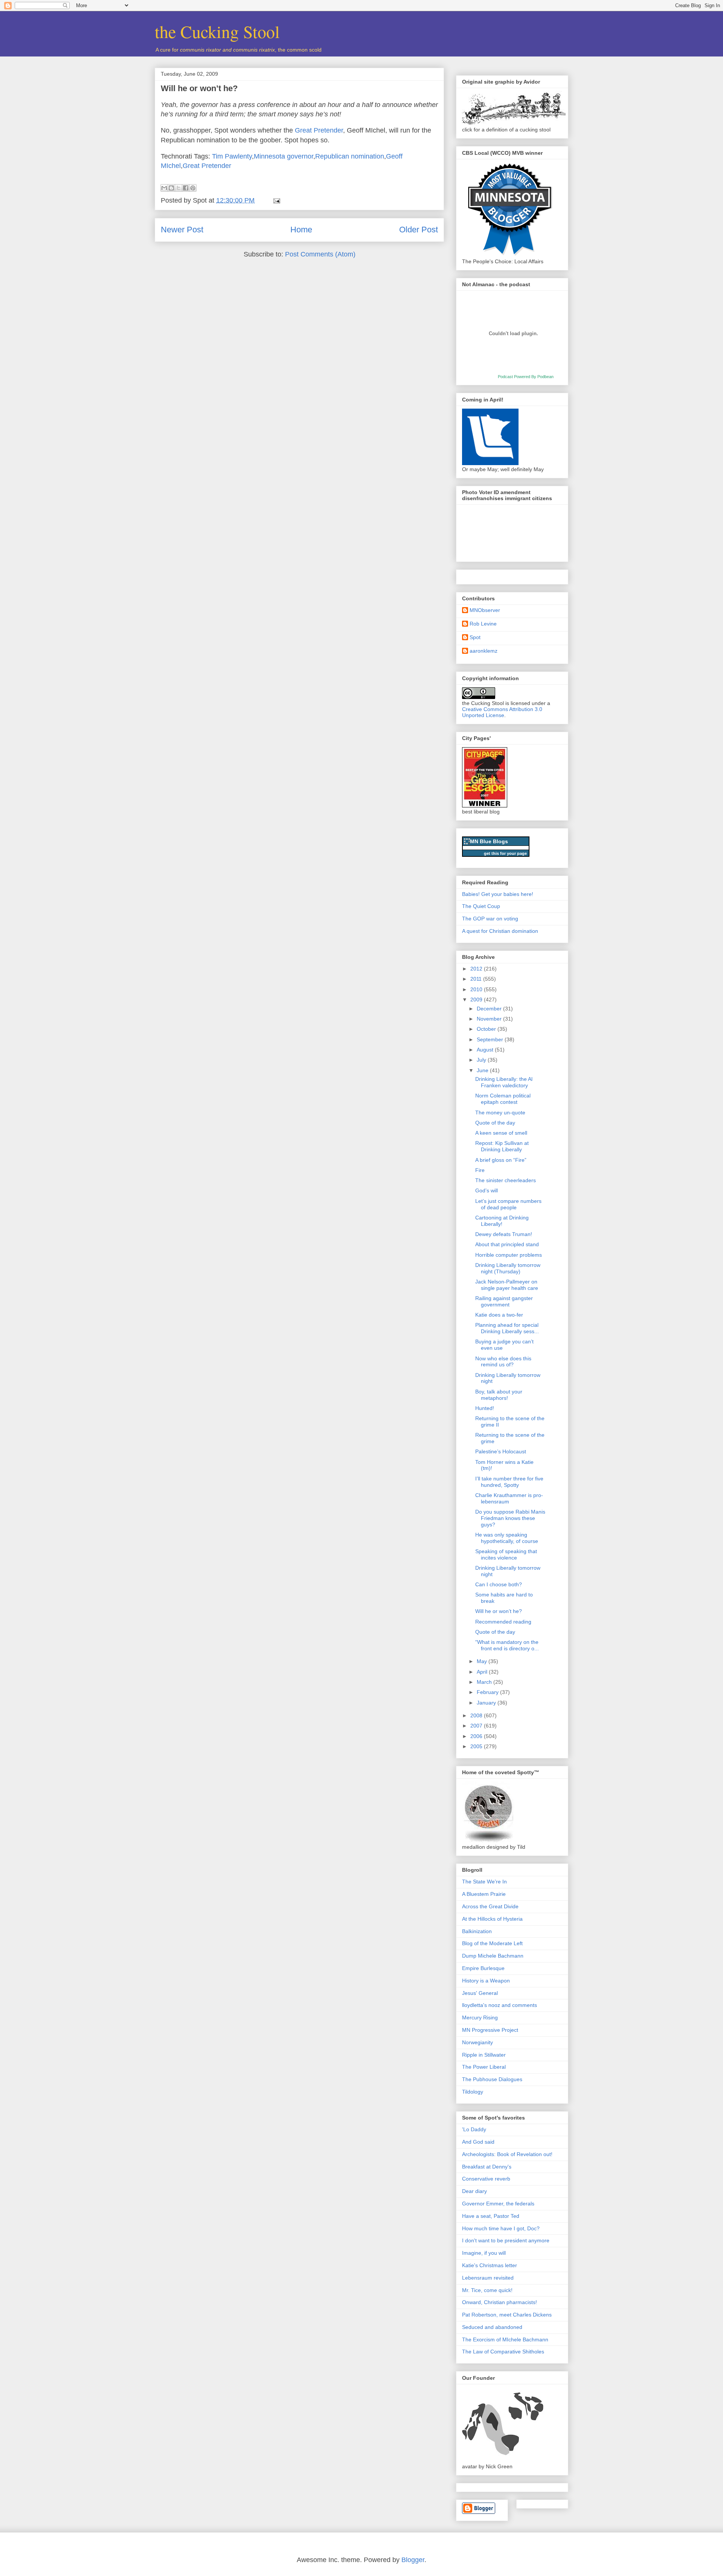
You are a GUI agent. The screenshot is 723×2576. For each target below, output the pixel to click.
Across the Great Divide (490, 1906)
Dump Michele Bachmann (493, 1956)
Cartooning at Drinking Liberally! (502, 1221)
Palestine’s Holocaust (501, 1451)
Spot (475, 637)
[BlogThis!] (171, 188)
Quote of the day (495, 1123)
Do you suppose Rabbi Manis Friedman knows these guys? (510, 1518)
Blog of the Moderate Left (492, 1943)
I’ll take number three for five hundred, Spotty (509, 1482)
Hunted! (485, 1408)
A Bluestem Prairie (484, 1894)
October (487, 1029)
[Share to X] (178, 188)
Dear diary (474, 2191)
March (485, 1682)
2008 (477, 1715)
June (483, 1070)
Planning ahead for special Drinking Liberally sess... (507, 1328)
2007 (477, 1726)
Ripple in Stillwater (484, 2055)
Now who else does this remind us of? (503, 1362)
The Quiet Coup (481, 906)
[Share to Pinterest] (193, 188)
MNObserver (485, 610)
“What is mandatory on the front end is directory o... (507, 1645)
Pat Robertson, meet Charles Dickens (507, 2315)
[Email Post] (275, 200)
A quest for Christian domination (500, 931)
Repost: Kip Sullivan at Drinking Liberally (502, 1146)
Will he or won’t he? (199, 88)
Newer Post (182, 230)
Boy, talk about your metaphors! (499, 1395)
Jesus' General (480, 1993)
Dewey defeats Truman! (504, 1234)
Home (301, 230)
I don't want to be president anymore (506, 2240)
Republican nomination (350, 156)
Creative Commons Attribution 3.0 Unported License (502, 712)
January (487, 1703)
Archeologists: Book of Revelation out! (507, 2154)
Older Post (419, 230)
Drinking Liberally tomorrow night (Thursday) (508, 1268)
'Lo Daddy (474, 2129)
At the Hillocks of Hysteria (492, 1919)
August (486, 1050)
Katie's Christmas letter (490, 2265)
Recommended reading (503, 1622)
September (491, 1039)
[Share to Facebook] (186, 188)
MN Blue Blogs (489, 841)
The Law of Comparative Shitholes (503, 2352)
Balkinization (477, 1931)
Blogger (413, 2560)
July (482, 1060)
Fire (480, 1170)
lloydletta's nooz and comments (500, 2005)
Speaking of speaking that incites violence (506, 1554)
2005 (477, 1746)
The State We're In (484, 1882)
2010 (477, 989)
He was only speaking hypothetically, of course (507, 1538)
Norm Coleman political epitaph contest (503, 1099)
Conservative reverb (486, 2179)
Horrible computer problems (509, 1255)
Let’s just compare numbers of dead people (508, 1204)
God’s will (487, 1190)
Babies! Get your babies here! (498, 894)
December (490, 1009)
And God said (478, 2142)
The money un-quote (500, 1113)
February (488, 1692)
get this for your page (505, 853)
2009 (477, 1000)
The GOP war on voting (490, 919)
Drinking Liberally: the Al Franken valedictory (504, 1082)
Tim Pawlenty (232, 156)
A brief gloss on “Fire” (501, 1160)
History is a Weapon (486, 1981)
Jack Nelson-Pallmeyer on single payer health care (507, 1285)
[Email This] (164, 188)
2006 (477, 1736)
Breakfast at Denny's (487, 2167)
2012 (477, 969)
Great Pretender (319, 130)
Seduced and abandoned (492, 2327)
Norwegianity (477, 2042)
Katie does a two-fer (499, 1315)
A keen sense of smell (501, 1133)
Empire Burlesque (483, 1968)
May (483, 1661)
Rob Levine (483, 624)
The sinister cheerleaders (506, 1180)
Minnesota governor (284, 156)
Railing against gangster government (504, 1301)
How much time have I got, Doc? (501, 2228)
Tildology (473, 2092)
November (490, 1019)
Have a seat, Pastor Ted (491, 2216)
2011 (477, 979)
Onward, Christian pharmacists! (500, 2302)
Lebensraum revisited (488, 2278)
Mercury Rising (480, 2017)
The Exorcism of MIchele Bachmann (505, 2339)
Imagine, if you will (484, 2253)
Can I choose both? (499, 1584)
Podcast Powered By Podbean (526, 377)
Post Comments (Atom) (320, 254)
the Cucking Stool (217, 31)
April (483, 1672)
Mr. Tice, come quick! (487, 2290)
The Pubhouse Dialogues (492, 2079)
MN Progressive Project (490, 2030)
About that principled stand (507, 1244)
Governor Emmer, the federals (498, 2204)
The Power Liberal (484, 2067)
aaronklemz (484, 651)
